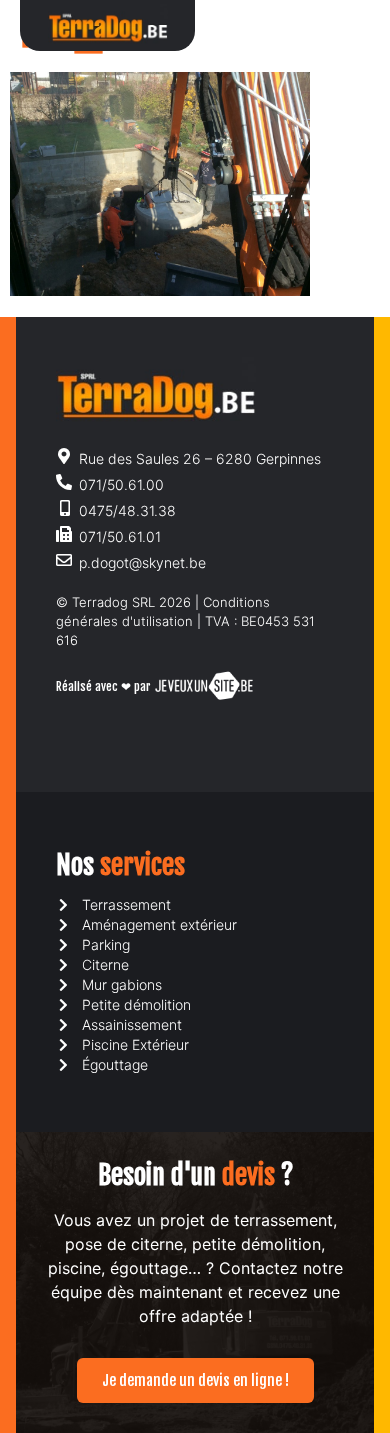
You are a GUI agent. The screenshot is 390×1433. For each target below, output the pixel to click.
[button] (333, 25)
